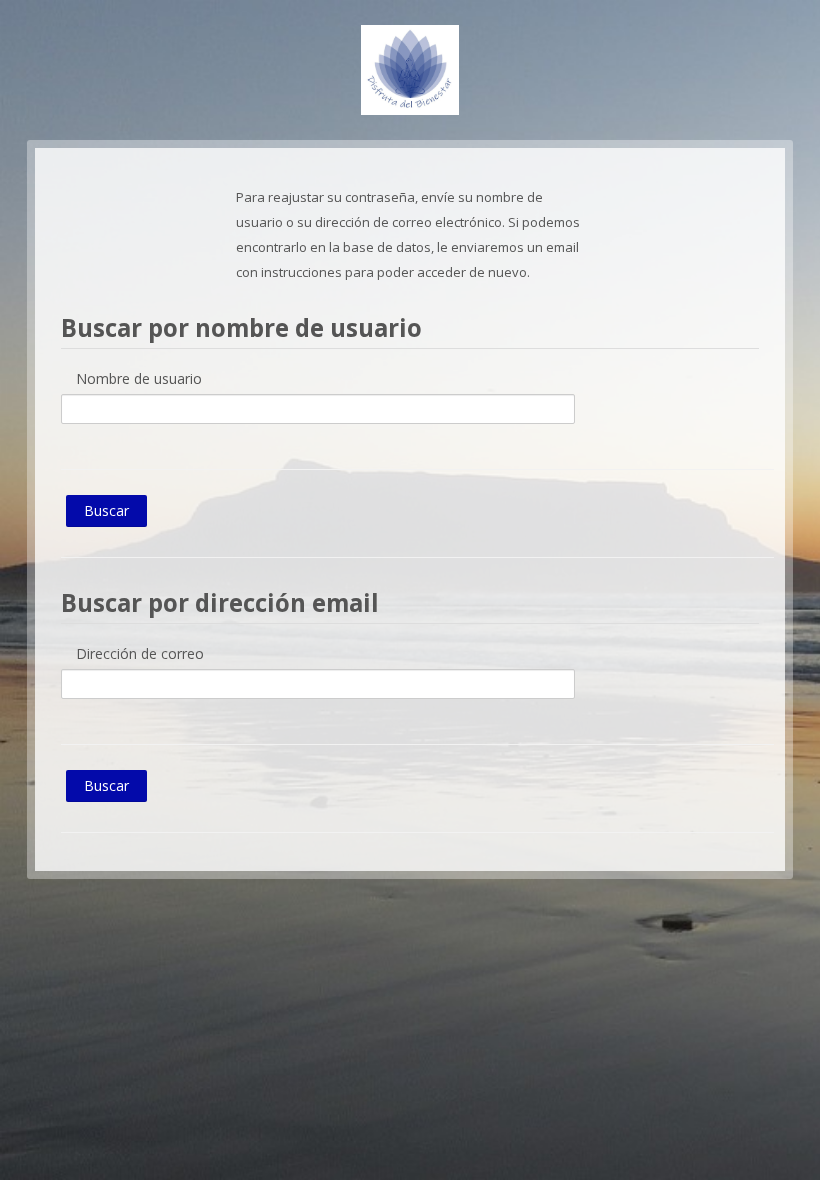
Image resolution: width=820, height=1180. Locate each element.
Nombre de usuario (139, 378)
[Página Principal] (410, 68)
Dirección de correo (140, 653)
